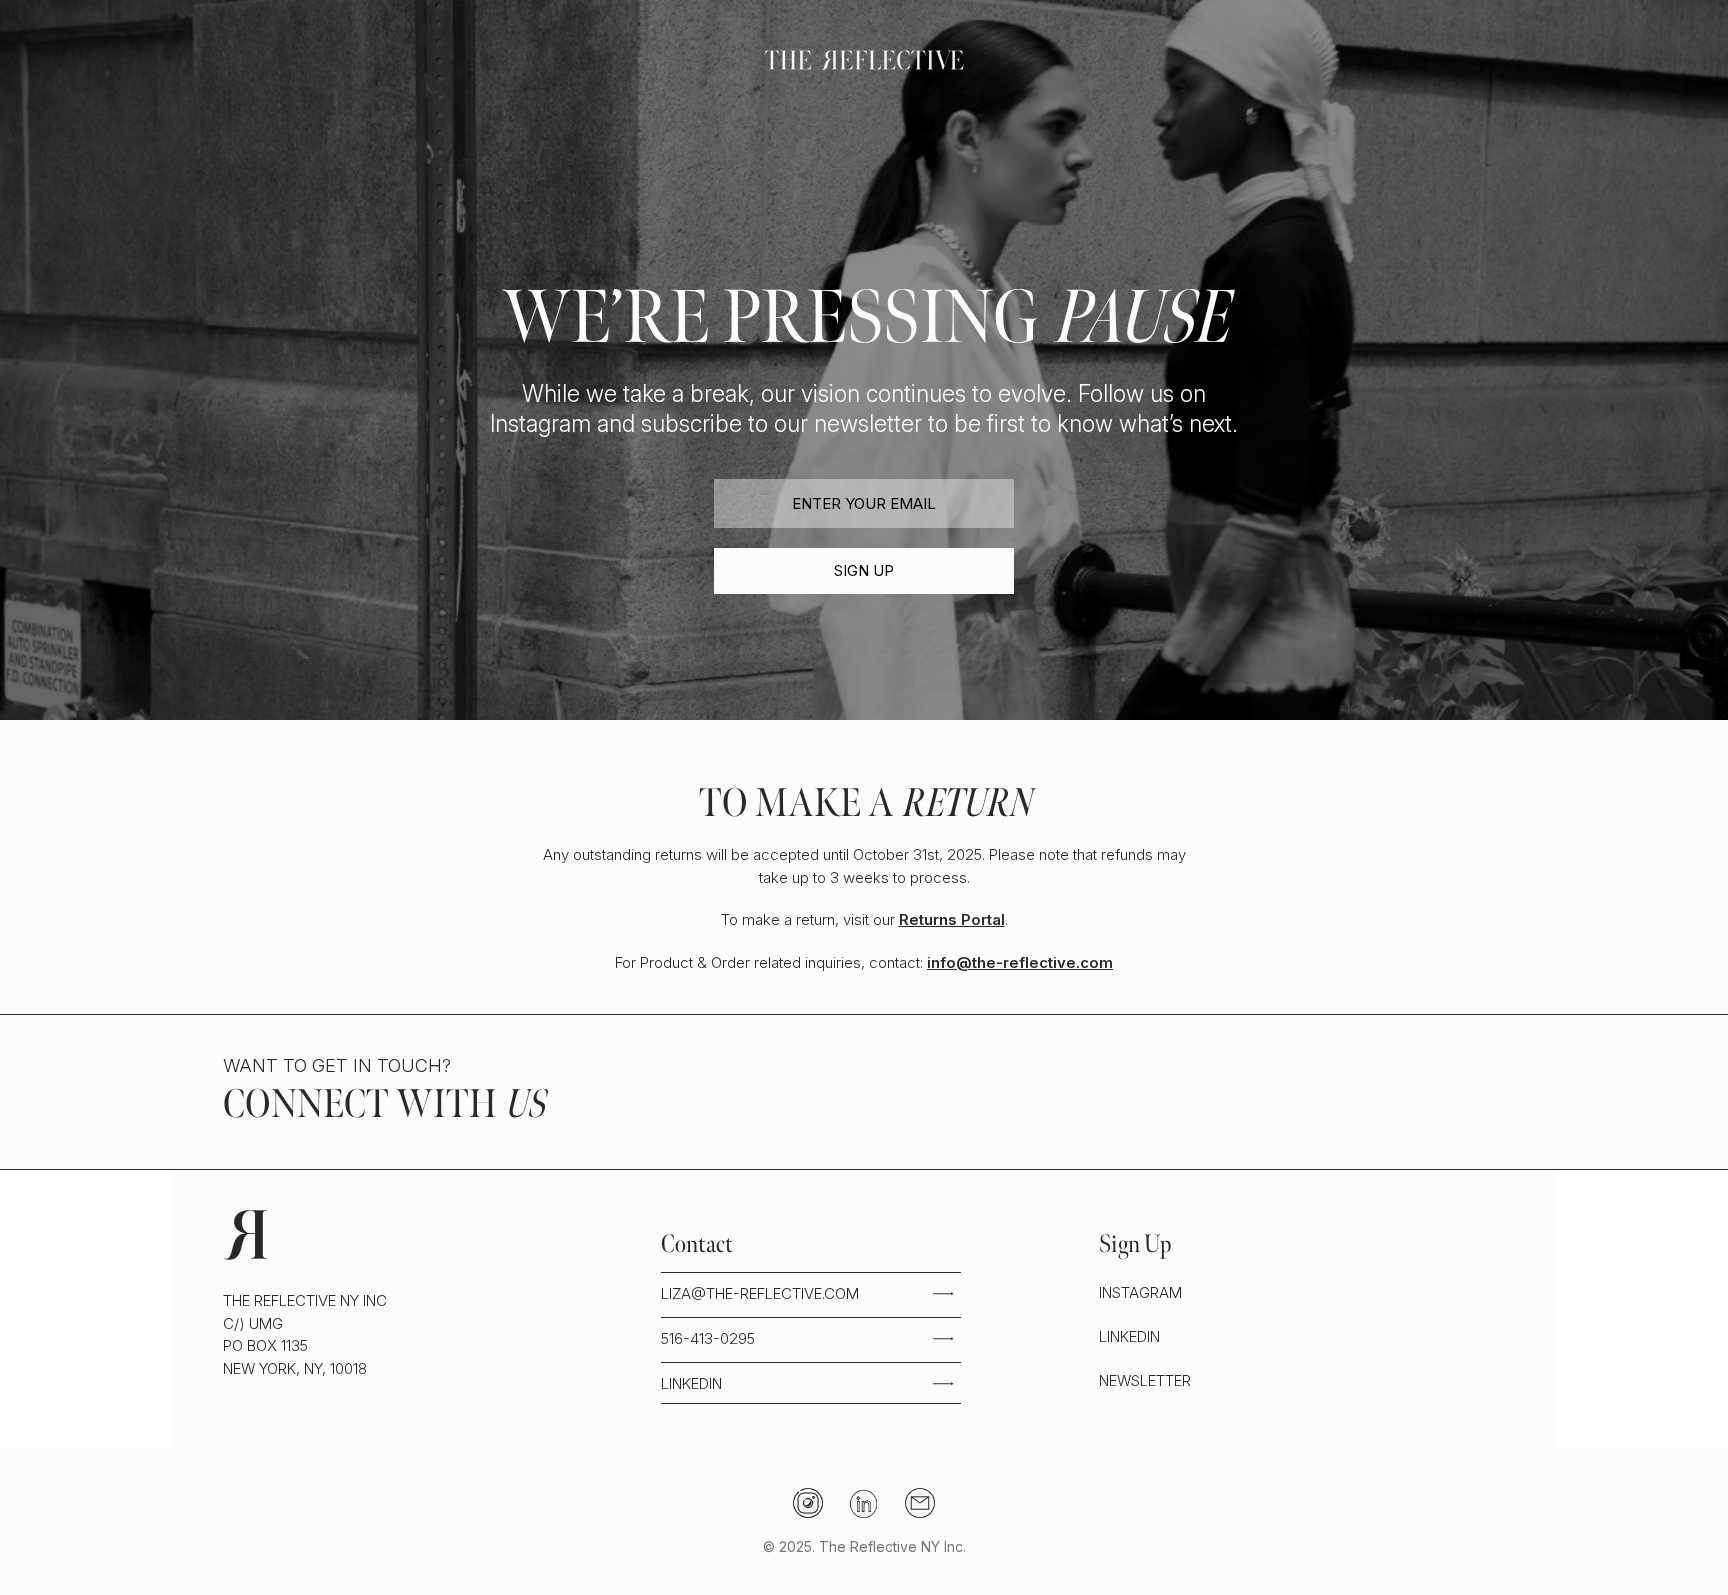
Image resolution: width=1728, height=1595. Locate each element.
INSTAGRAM (1140, 1292)
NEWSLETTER (1145, 1380)
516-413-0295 (708, 1338)
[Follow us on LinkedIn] (864, 1503)
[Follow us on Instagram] (808, 1503)
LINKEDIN (691, 1383)
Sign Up (864, 570)
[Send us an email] (920, 1503)
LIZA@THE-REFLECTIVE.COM (760, 1293)
